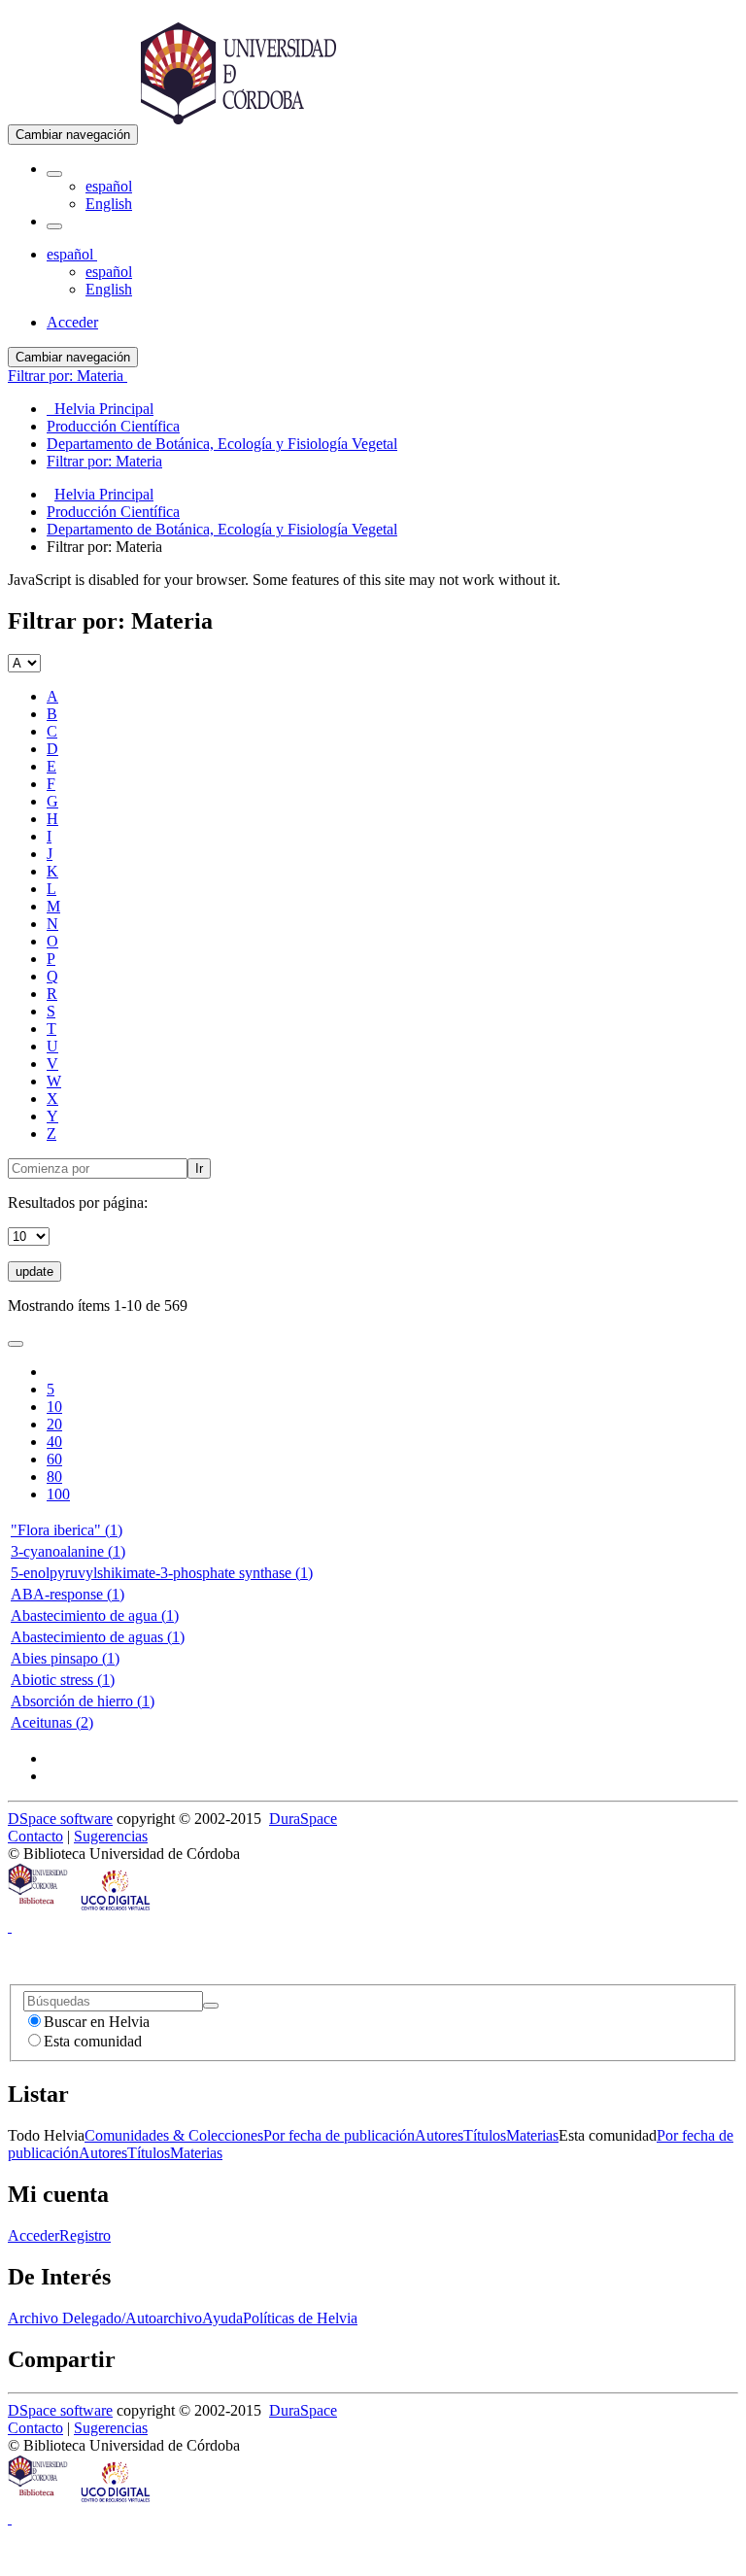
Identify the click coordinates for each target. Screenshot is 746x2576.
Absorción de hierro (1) (83, 1701)
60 (54, 1459)
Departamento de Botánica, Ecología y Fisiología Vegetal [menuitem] (222, 444)
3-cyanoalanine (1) (68, 1551)
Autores (439, 2135)
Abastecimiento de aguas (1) (98, 1637)
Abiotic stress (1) (63, 1680)
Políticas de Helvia (300, 2318)
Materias (532, 2135)
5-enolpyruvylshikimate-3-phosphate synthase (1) (162, 1573)
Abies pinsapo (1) (65, 1658)
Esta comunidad (93, 2041)
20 (54, 1424)
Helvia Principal (104, 494)
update (34, 1271)
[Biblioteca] (39, 1909)
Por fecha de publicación (339, 2135)
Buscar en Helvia (97, 2022)
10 (54, 1407)
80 (54, 1477)
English (109, 204)
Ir (199, 1168)
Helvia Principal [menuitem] (100, 409)
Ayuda (222, 2318)
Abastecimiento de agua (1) (95, 1615)
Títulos (485, 2135)
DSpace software (60, 1819)
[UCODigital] (117, 1909)
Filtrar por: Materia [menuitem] (104, 461)
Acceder (34, 2235)
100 (58, 1494)
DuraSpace (303, 1819)
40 (54, 1442)
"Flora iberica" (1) (67, 1530)
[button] (54, 174)
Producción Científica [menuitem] (113, 426)
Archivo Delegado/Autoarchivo (105, 2318)
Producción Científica (113, 512)
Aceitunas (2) (52, 1722)
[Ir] (211, 2006)
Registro (85, 2235)
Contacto (35, 1836)
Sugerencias (111, 1836)
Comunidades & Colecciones (174, 2135)
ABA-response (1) (68, 1594)
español (109, 186)
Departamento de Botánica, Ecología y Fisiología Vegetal (222, 529)
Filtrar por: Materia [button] (68, 376)
